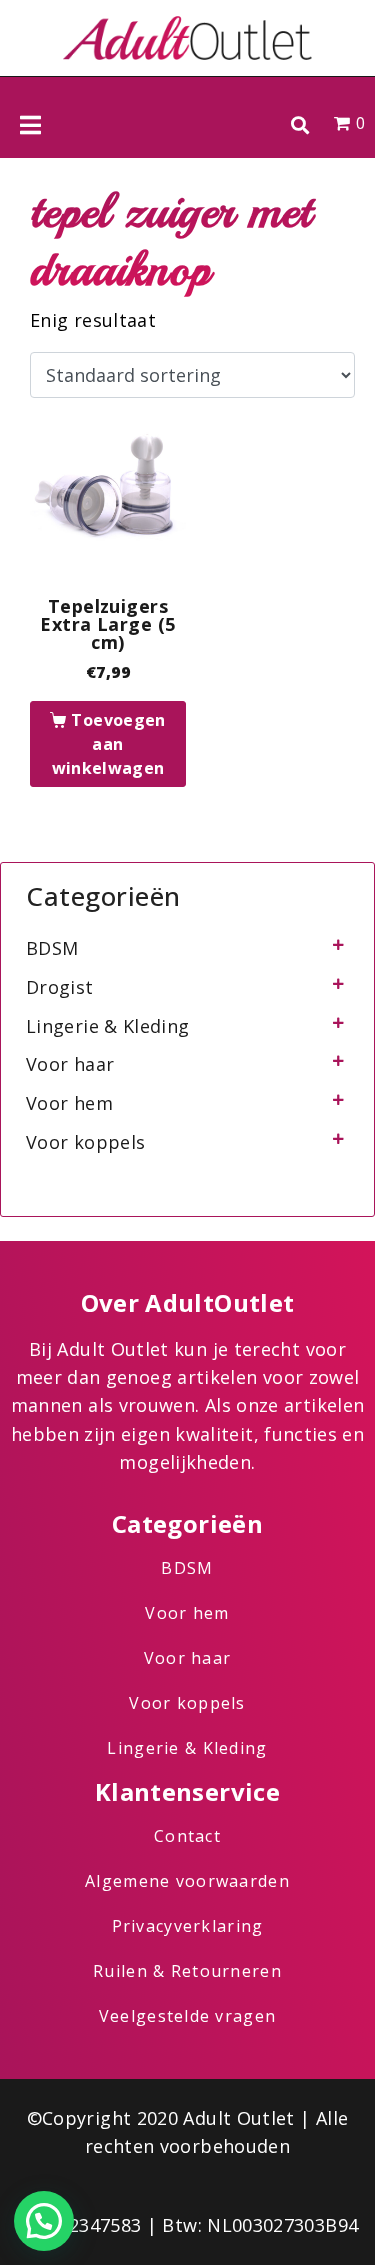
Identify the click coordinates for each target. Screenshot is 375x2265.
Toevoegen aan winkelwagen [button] (109, 744)
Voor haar (70, 1064)
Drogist (60, 987)
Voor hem (69, 1103)
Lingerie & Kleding (107, 1026)
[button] (299, 124)
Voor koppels (85, 1142)
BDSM (52, 948)
